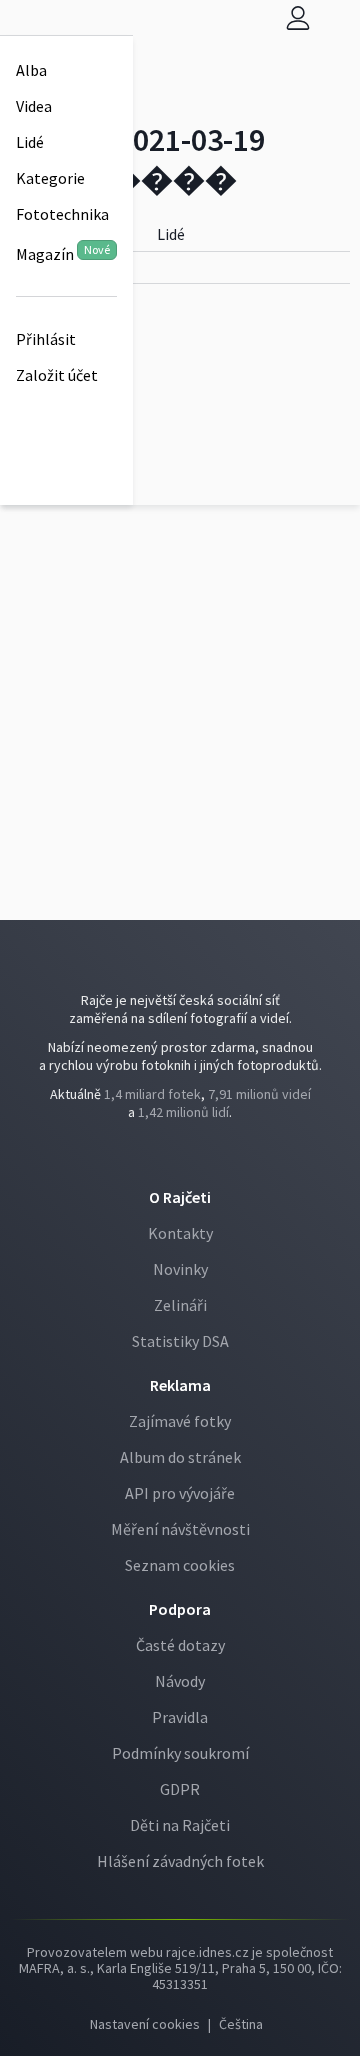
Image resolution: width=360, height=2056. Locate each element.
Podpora (180, 1609)
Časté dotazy (180, 1645)
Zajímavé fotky (180, 1421)
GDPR (180, 1789)
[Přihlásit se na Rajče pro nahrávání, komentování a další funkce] (298, 17)
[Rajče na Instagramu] (185, 1153)
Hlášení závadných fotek (180, 1861)
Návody (180, 1681)
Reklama (180, 1385)
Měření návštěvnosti (180, 1529)
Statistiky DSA (180, 1341)
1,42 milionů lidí (183, 1112)
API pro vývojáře (180, 1493)
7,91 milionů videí (259, 1094)
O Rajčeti (180, 1197)
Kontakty (180, 1233)
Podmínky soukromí (180, 1753)
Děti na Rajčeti (180, 1825)
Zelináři (180, 1305)
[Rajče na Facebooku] (177, 1153)
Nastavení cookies (145, 2024)
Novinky (180, 1269)
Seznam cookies (180, 1565)
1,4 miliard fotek (152, 1094)
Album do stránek (180, 1457)
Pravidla (180, 1717)
